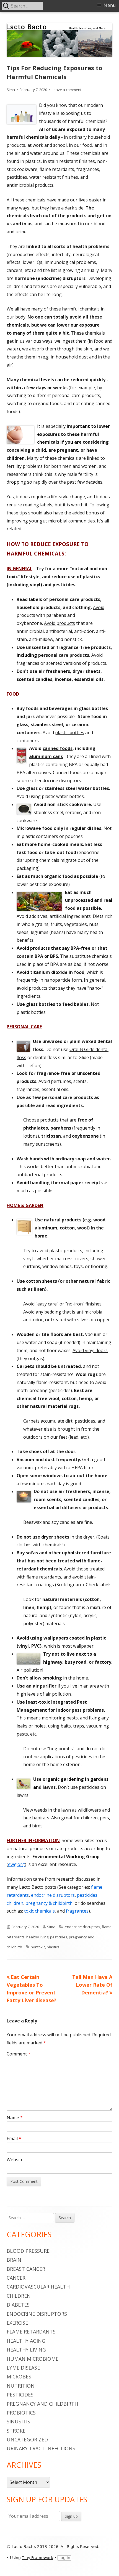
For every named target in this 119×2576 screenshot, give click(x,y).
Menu (110, 5)
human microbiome (33, 2359)
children (15, 1903)
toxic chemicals (39, 1911)
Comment (19, 2054)
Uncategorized (27, 2439)
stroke (16, 2431)
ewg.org (16, 1864)
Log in (64, 2558)
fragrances (77, 1911)
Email (14, 2138)
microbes (19, 2377)
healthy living (37, 1937)
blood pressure (28, 2251)
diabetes (18, 2305)
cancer (16, 2278)
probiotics (21, 2413)
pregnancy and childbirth (42, 2404)
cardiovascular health (38, 2287)
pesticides (87, 1895)
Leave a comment (67, 90)
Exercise (17, 2323)
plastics (53, 1947)
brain (14, 2260)
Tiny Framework (37, 2558)
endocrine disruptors (53, 1895)
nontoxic (38, 1947)
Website (15, 2160)
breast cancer (26, 2269)
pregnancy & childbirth (49, 1903)
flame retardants (31, 2332)
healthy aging (26, 2341)
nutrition (21, 2386)
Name (15, 2118)
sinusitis (18, 2421)
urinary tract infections (41, 2448)
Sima (11, 90)
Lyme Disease (23, 2368)
